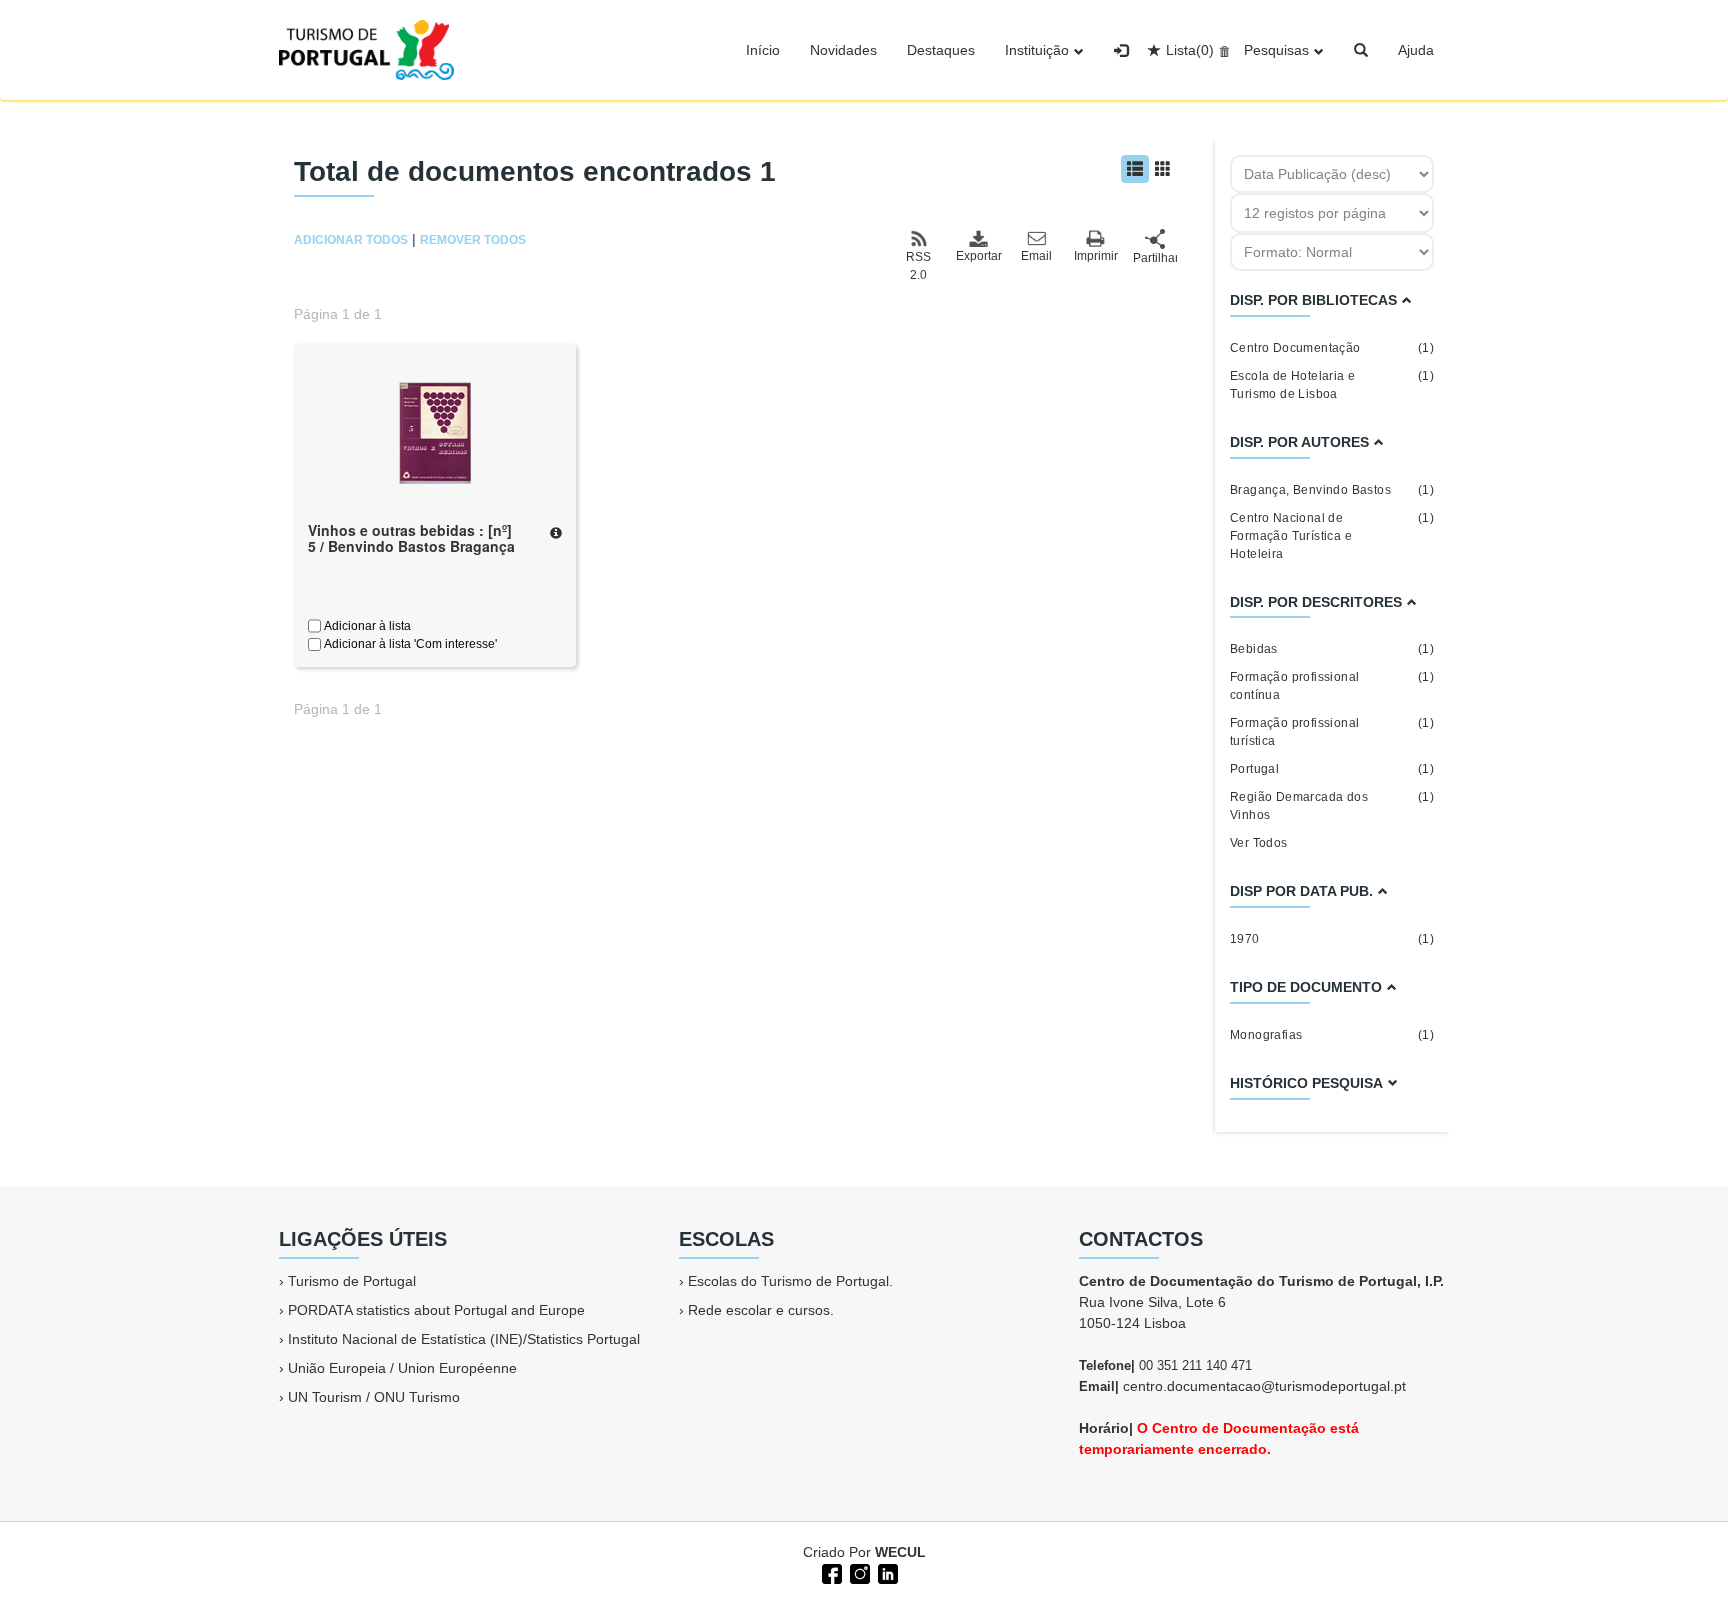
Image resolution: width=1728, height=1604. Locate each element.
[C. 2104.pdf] (435, 431)
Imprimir (1096, 256)
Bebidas (1332, 649)
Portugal (1332, 769)
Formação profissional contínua (1332, 686)
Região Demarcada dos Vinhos (1332, 806)
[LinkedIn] (886, 1572)
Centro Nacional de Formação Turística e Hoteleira (1332, 536)
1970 (1332, 939)
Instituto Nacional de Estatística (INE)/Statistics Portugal (464, 1339)
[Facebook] (830, 1572)
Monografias (1332, 1035)
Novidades (843, 50)
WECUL (900, 1552)
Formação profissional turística (1332, 732)
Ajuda (1416, 50)
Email (1036, 256)
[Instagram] (858, 1572)
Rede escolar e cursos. (761, 1310)
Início (763, 50)
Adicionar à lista (366, 626)
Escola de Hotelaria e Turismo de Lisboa (1332, 385)
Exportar (978, 256)
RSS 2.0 (918, 266)
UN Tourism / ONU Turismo (374, 1397)
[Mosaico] (1163, 169)
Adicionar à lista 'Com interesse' (409, 644)
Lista (1190, 50)
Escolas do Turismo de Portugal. (790, 1281)
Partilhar (1155, 258)
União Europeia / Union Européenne (402, 1368)
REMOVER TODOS (473, 240)
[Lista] (1135, 169)
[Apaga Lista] (1221, 50)
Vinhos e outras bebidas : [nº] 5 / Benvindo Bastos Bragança (411, 538)
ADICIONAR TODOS (351, 240)
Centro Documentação (1332, 348)
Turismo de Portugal (352, 1281)
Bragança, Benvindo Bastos (1332, 490)
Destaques (941, 50)
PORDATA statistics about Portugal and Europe (436, 1310)
